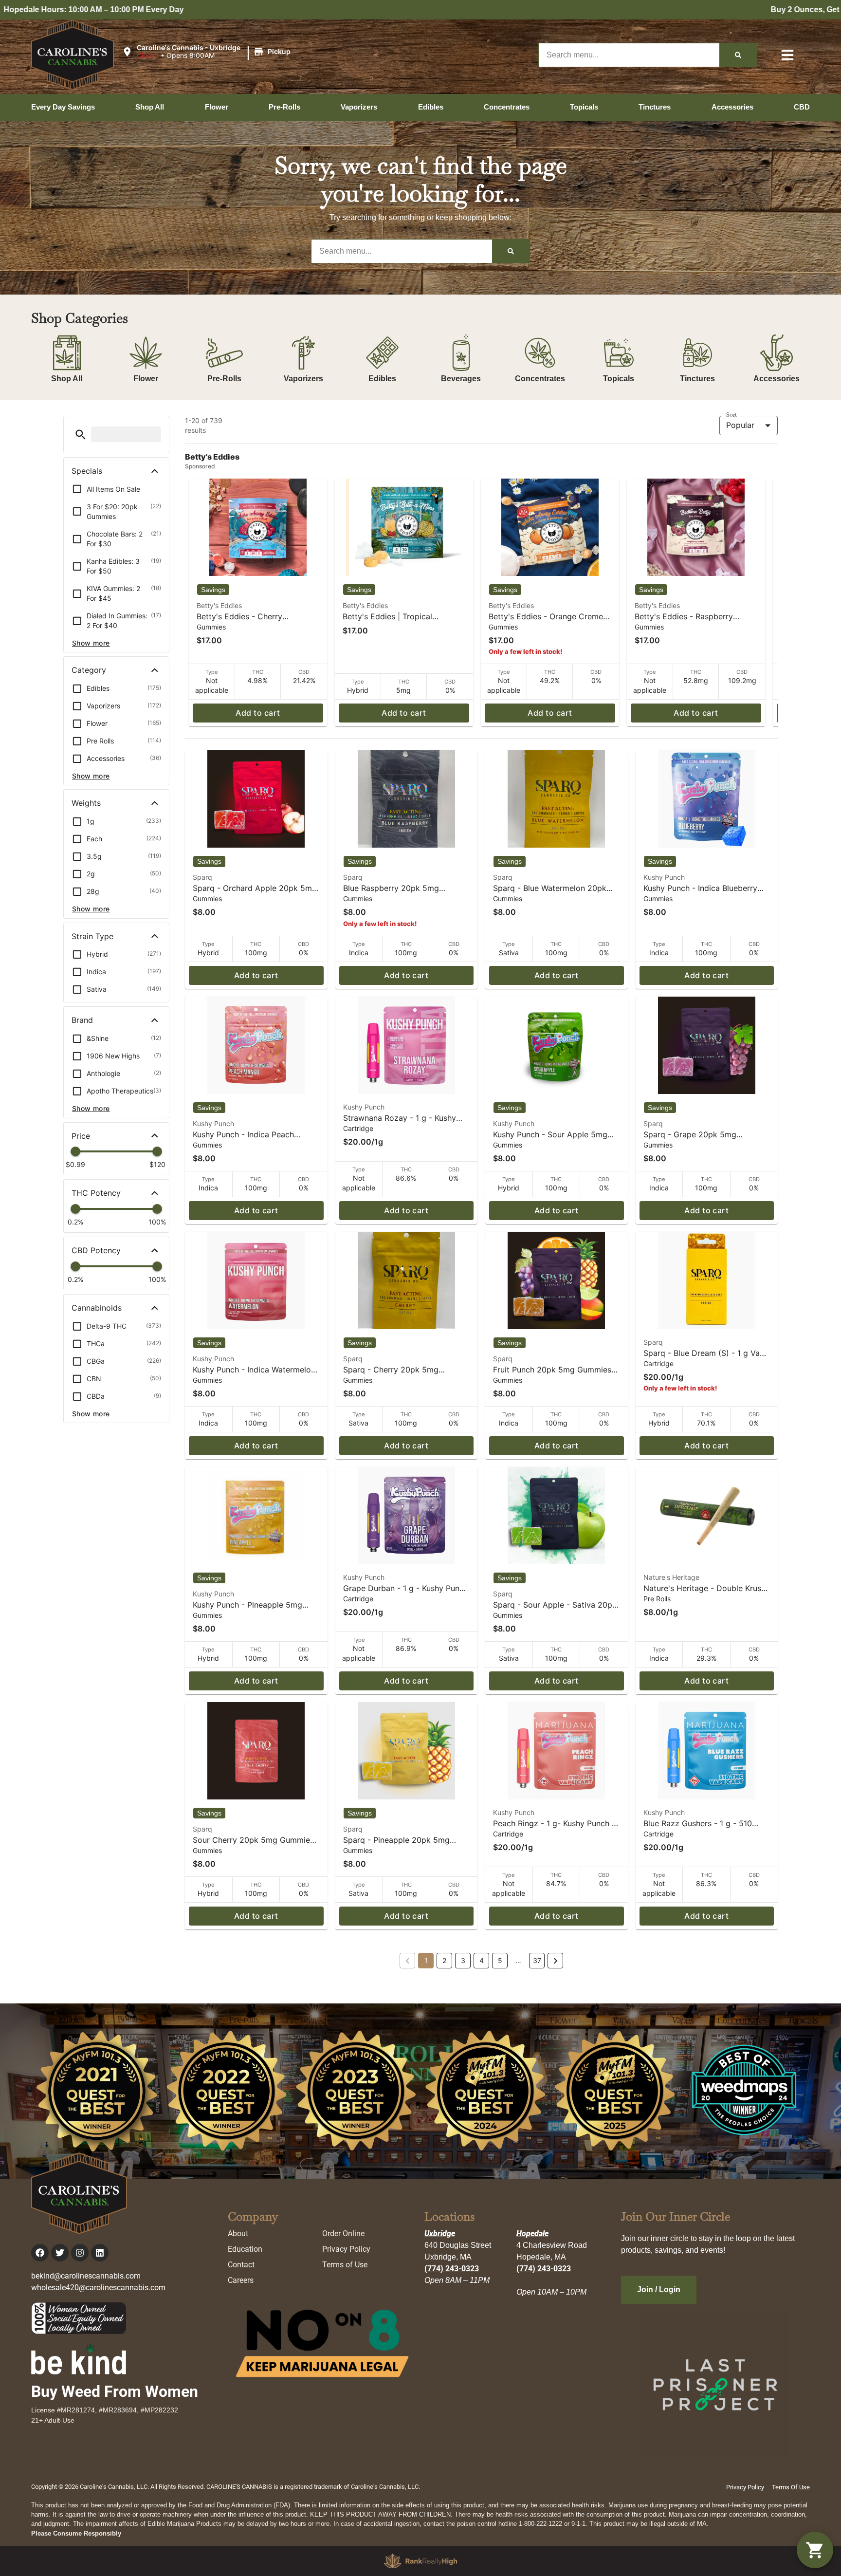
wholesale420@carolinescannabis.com (98, 2288)
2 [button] (444, 1960)
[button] (208, 52)
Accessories (777, 379)
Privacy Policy (346, 2249)
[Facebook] (40, 2253)
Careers (241, 2280)
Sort (731, 415)
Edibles (382, 379)
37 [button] (537, 1960)
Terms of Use (345, 2265)
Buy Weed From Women (115, 2391)
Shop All (67, 379)
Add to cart (258, 713)
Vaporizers (303, 379)
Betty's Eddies (219, 605)
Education (245, 2249)
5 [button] (500, 1960)
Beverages (461, 379)
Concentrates (540, 379)
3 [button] (463, 1960)
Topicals (619, 379)
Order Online (343, 2233)
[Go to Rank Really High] (420, 2561)
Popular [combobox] (740, 425)
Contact (241, 2265)
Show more (91, 643)
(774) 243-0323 (452, 2269)
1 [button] (426, 1960)
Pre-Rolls (224, 379)
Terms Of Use (791, 2487)
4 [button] (482, 1960)
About (238, 2233)
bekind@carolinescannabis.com (86, 2276)
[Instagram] (80, 2253)
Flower (146, 379)
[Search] (738, 55)
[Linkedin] (100, 2253)
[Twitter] (60, 2253)
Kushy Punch (664, 877)
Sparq (202, 877)
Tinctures (697, 379)
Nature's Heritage (671, 1577)
